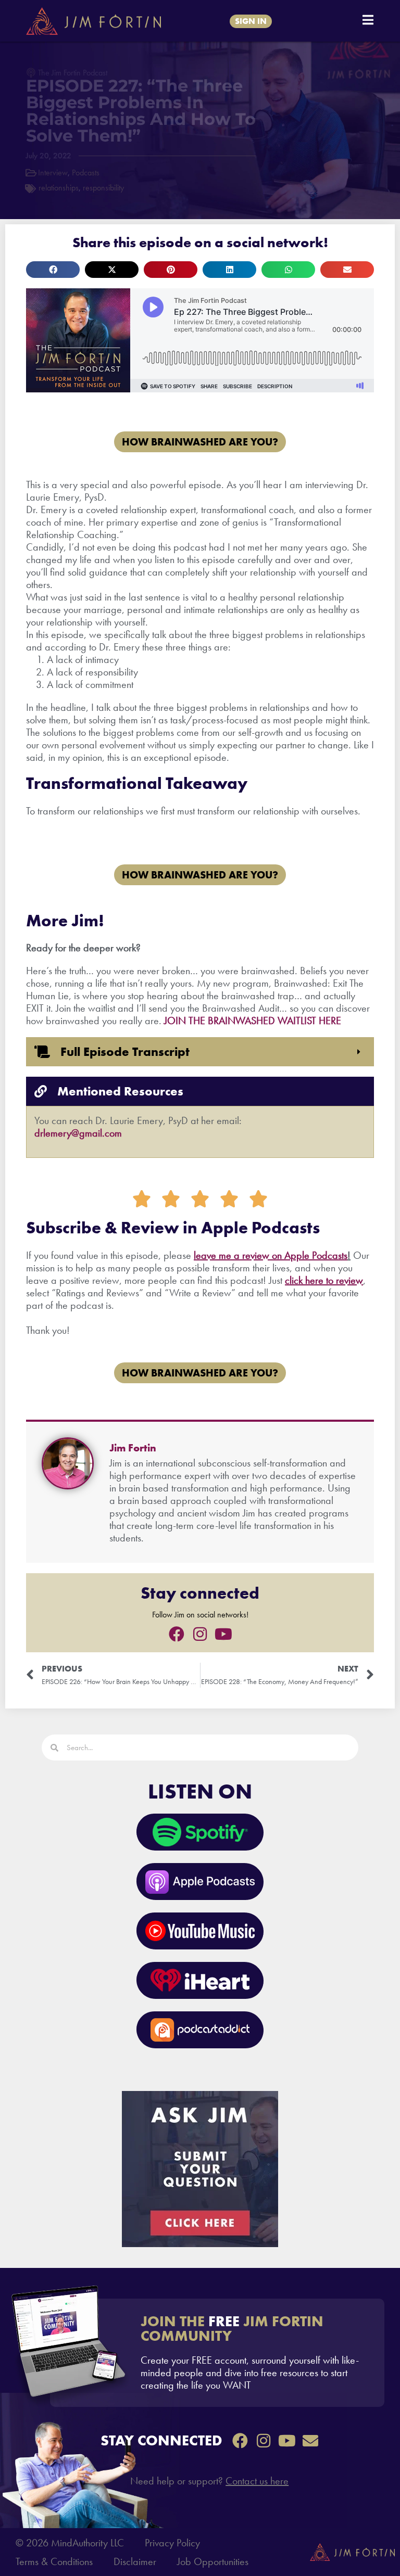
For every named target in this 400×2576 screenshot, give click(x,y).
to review (343, 1280)
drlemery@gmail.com (78, 1133)
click (294, 1280)
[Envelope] (310, 2441)
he (309, 1280)
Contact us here (257, 2481)
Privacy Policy (172, 2543)
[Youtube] (223, 1634)
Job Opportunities (213, 2561)
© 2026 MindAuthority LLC (70, 2543)
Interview (53, 173)
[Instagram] (200, 1634)
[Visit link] (217, 2353)
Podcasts (86, 173)
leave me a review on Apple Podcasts (271, 1255)
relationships (59, 188)
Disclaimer (135, 2561)
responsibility (103, 188)
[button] (53, 270)
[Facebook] (177, 1634)
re (319, 1280)
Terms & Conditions (54, 2561)
